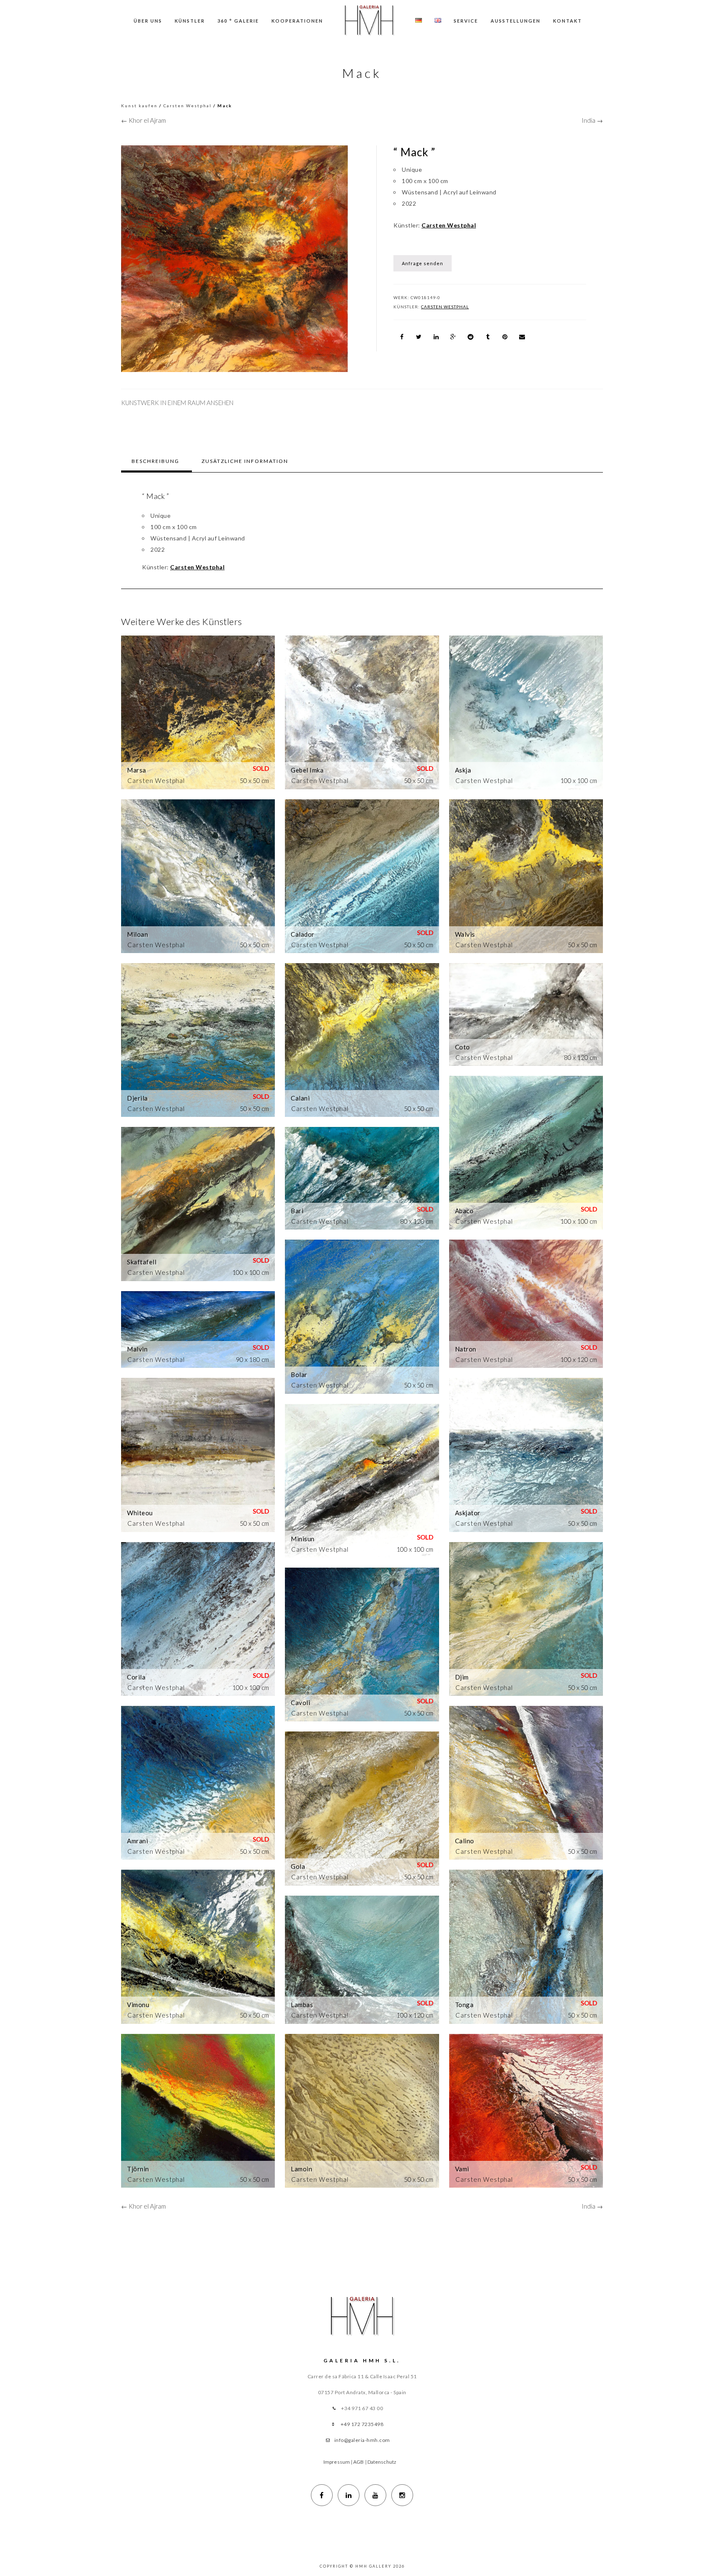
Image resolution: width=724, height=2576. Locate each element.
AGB (358, 2462)
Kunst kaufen (139, 106)
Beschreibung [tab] (155, 461)
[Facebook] (322, 2495)
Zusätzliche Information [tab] (245, 461)
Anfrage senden (423, 263)
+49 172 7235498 (362, 2424)
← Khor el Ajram (144, 120)
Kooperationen (297, 21)
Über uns (148, 21)
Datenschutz (382, 2462)
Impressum (337, 2462)
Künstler (190, 21)
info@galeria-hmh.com (362, 2440)
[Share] (402, 337)
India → (592, 120)
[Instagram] (402, 2495)
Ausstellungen (516, 21)
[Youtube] (375, 2495)
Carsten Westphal (187, 106)
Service (466, 21)
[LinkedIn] (349, 2495)
